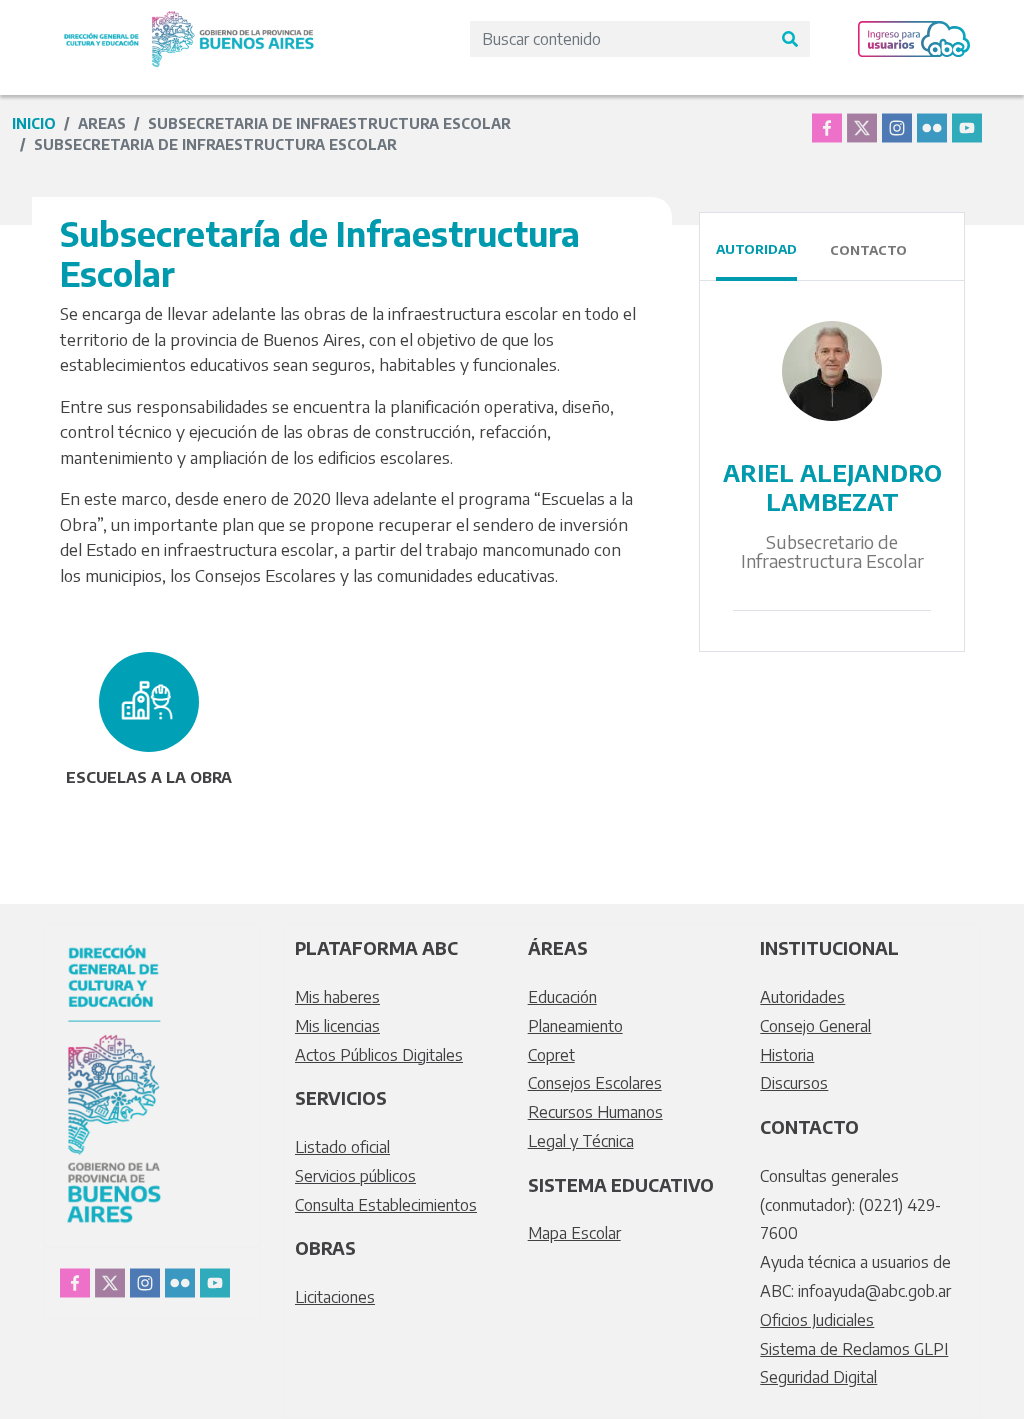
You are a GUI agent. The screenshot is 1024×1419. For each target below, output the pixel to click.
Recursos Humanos (595, 1112)
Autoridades (802, 997)
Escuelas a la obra (149, 777)
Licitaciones (335, 1297)
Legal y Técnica (581, 1141)
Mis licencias (337, 1026)
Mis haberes (337, 997)
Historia (787, 1055)
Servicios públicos (355, 1176)
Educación (562, 997)
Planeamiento (575, 1026)
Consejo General (815, 1026)
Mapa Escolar (574, 1233)
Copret (551, 1055)
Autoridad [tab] (756, 249)
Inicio (34, 123)
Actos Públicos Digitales (379, 1055)
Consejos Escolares (595, 1083)
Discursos (794, 1083)
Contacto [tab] (868, 250)
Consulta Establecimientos (386, 1205)
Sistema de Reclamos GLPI (854, 1349)
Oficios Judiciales (817, 1320)
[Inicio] (189, 22)
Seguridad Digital (818, 1377)
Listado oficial (342, 1147)
